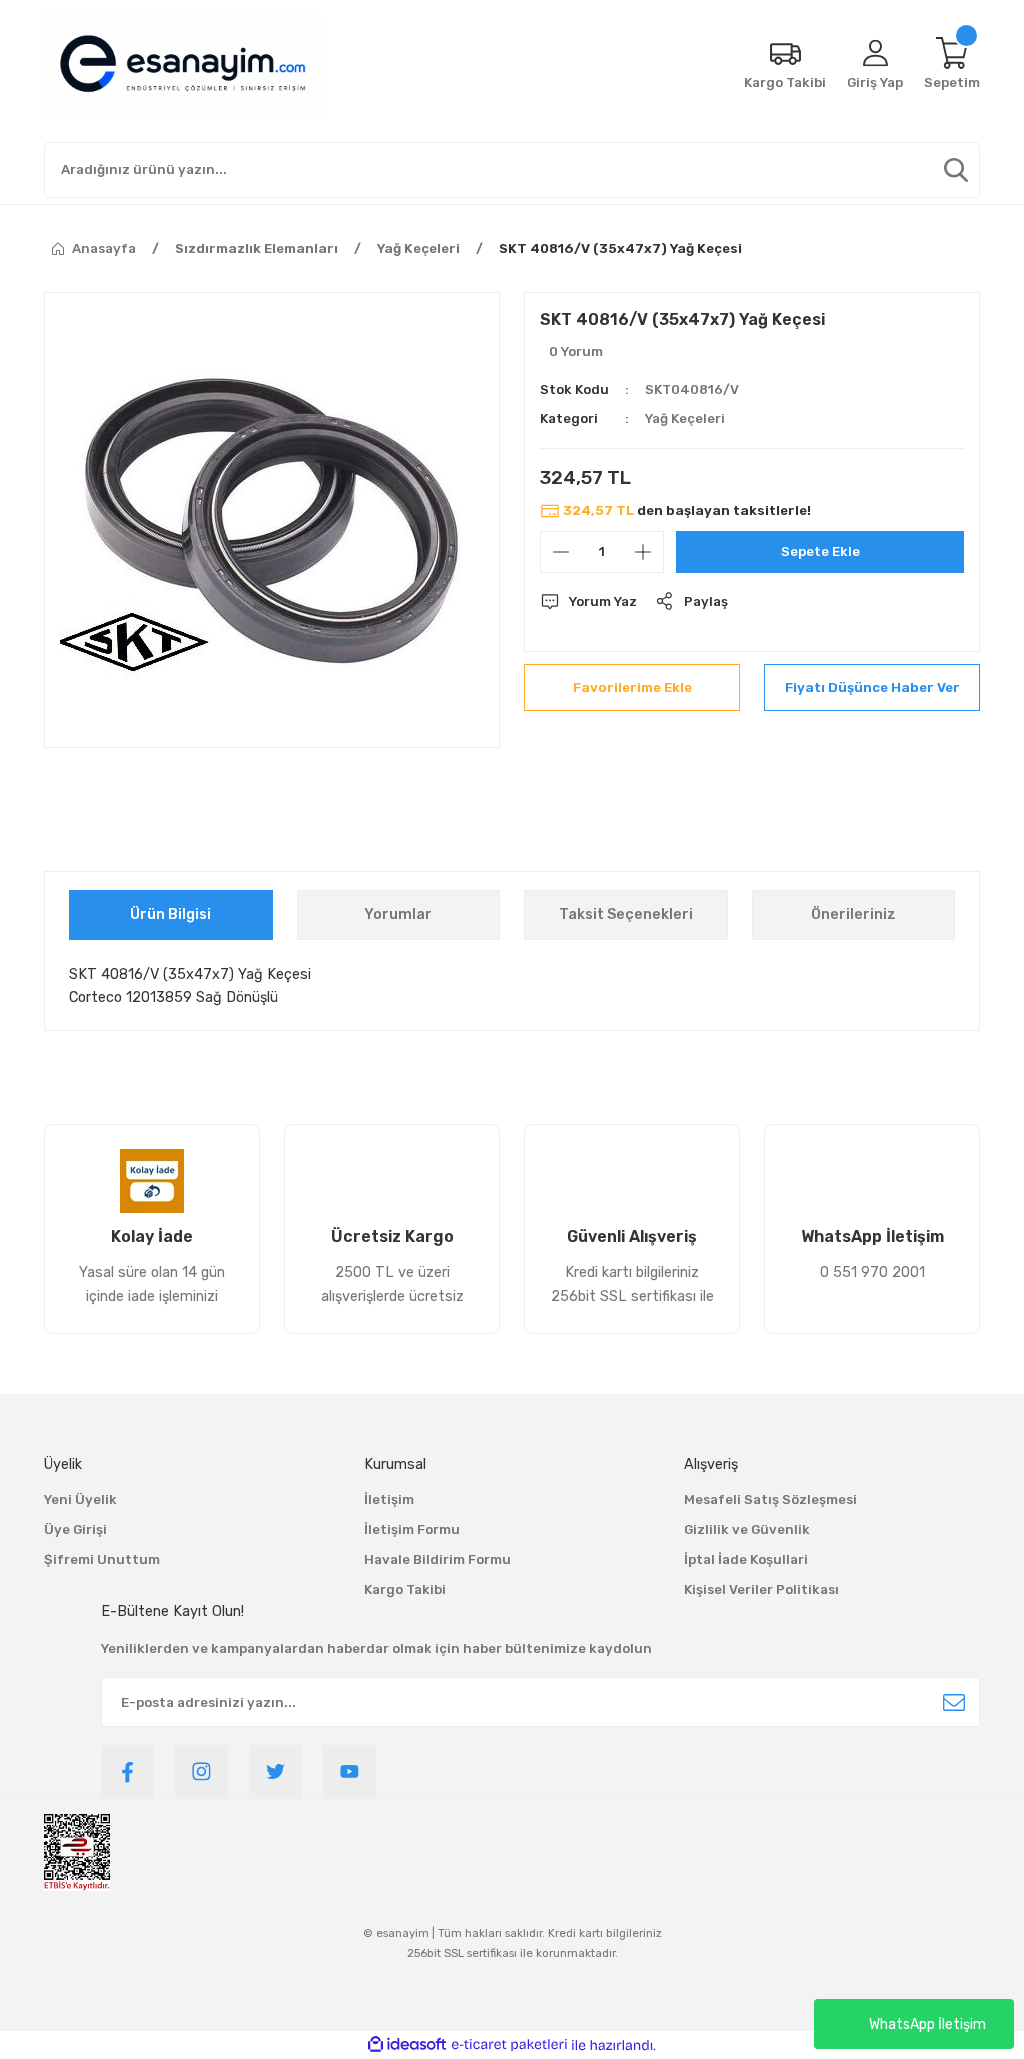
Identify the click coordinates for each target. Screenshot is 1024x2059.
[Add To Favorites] (632, 687)
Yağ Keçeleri (685, 418)
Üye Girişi (75, 1529)
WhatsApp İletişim (927, 2024)
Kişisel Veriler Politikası (761, 1589)
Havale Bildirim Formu (437, 1559)
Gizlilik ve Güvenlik (747, 1529)
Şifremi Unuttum (102, 1559)
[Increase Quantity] (643, 552)
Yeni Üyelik (80, 1499)
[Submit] (954, 1702)
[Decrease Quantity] (561, 552)
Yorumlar (398, 914)
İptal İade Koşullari (746, 1559)
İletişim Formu (412, 1529)
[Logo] (183, 65)
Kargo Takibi (405, 1589)
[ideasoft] (407, 2045)
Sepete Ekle (820, 551)
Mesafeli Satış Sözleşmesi (770, 1499)
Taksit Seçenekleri (626, 914)
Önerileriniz (853, 914)
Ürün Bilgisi (170, 914)
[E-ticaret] (509, 2045)
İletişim (389, 1499)
